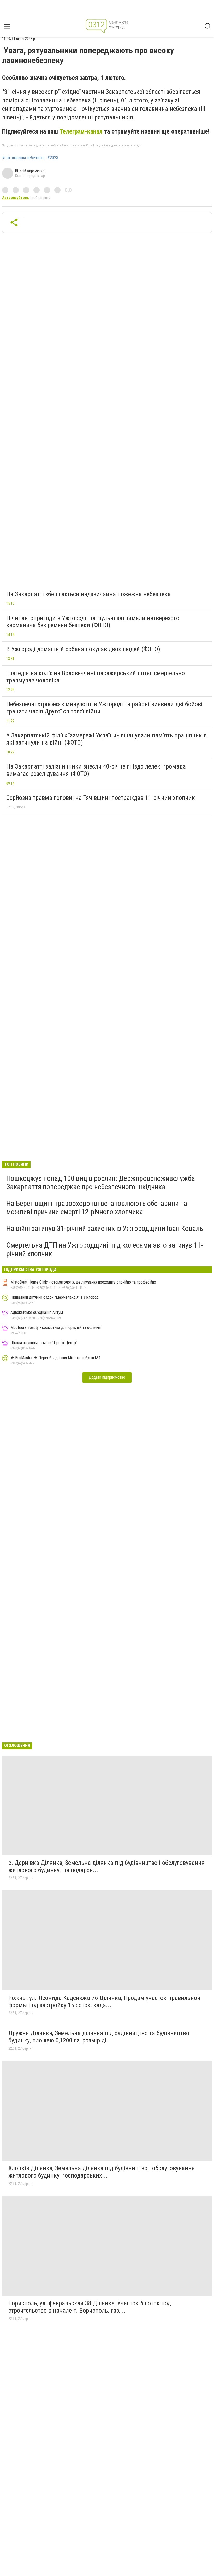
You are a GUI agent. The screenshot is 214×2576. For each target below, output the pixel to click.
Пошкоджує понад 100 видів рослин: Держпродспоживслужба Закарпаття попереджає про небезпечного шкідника (101, 1183)
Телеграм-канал (81, 131)
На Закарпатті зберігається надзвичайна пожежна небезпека (88, 594)
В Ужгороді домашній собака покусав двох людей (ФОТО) (83, 649)
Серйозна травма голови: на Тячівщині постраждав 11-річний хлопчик (101, 798)
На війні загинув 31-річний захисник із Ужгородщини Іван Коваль (105, 1228)
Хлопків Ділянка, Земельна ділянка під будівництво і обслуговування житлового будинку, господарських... (102, 2172)
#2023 (53, 158)
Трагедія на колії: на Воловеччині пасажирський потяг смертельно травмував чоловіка (96, 677)
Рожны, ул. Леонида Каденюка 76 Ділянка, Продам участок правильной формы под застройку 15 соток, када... (104, 2001)
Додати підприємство (107, 1377)
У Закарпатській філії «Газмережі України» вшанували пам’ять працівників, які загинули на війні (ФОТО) (107, 739)
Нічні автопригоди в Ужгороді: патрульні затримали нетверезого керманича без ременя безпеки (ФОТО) (93, 622)
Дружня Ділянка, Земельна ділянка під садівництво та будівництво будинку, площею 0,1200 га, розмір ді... (99, 2037)
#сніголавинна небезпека (23, 158)
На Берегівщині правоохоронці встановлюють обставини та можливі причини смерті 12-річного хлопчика (97, 1208)
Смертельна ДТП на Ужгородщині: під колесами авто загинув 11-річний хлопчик (105, 1249)
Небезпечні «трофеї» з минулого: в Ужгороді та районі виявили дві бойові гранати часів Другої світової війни (104, 708)
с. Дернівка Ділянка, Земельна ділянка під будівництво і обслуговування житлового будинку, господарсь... (106, 1866)
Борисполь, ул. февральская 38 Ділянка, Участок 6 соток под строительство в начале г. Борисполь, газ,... (90, 2307)
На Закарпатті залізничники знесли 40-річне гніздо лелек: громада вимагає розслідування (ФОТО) (96, 770)
